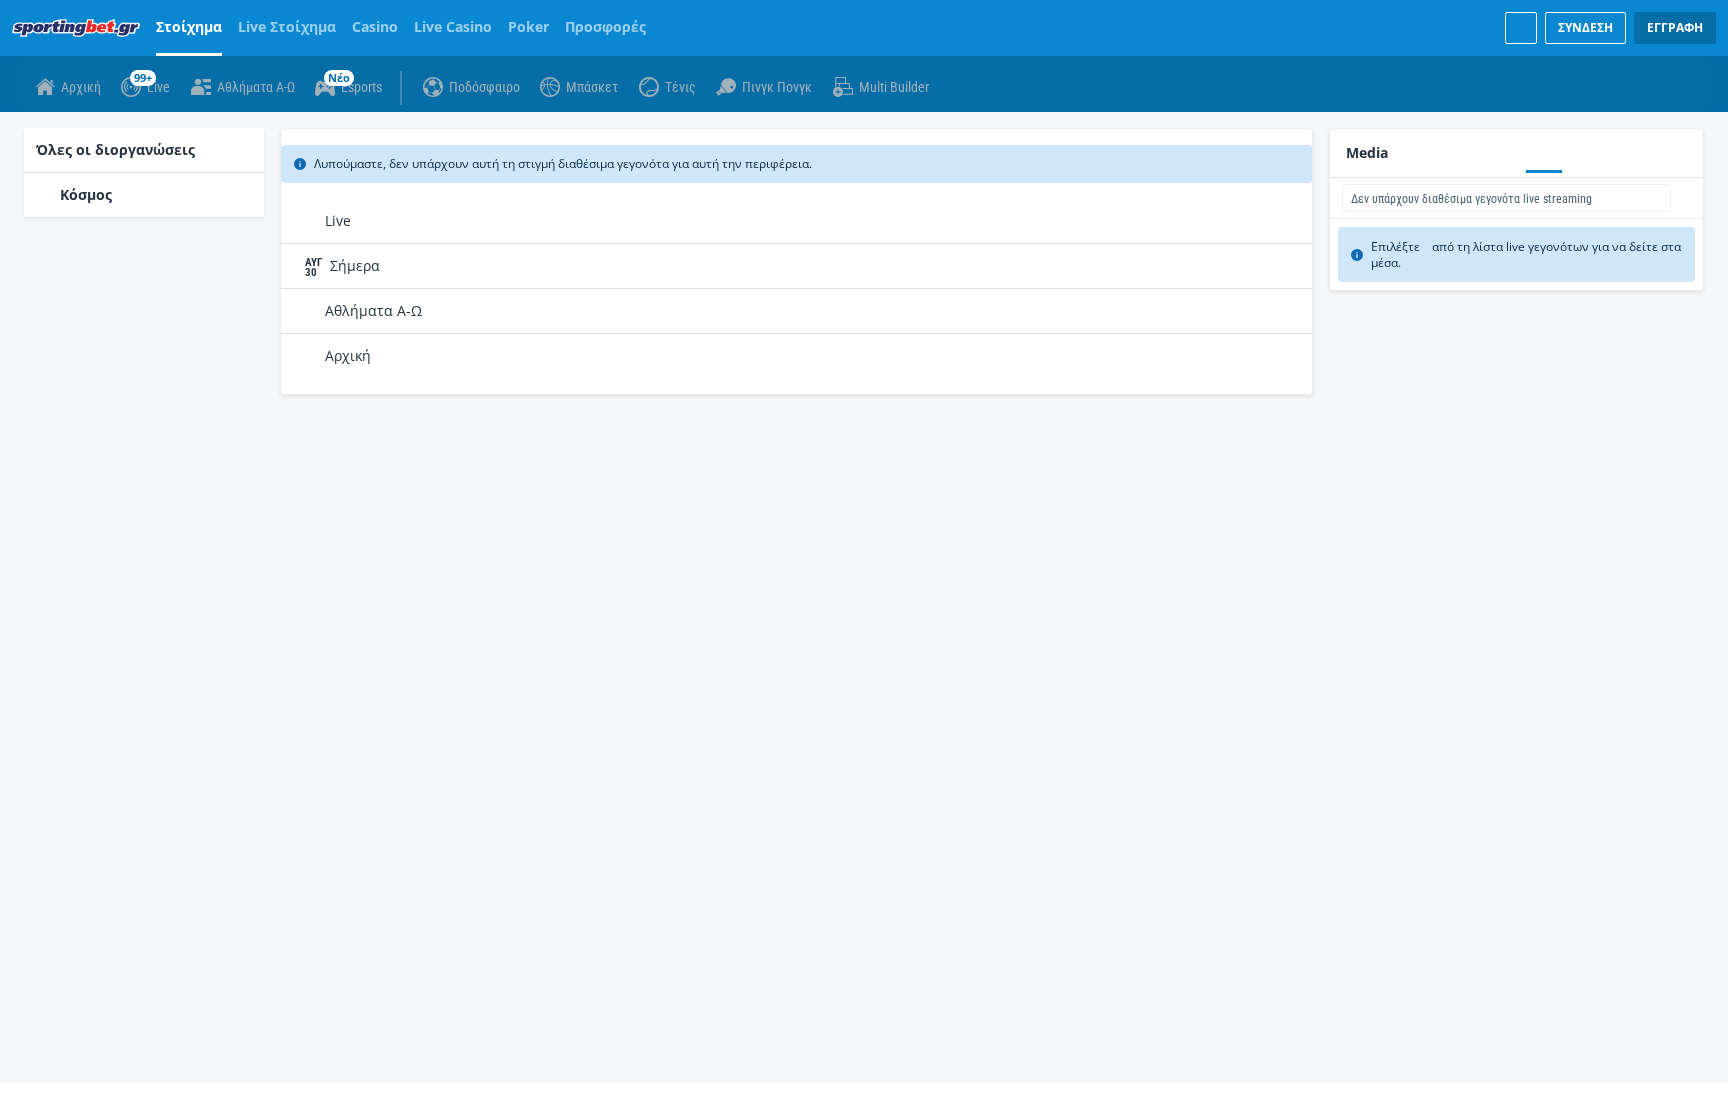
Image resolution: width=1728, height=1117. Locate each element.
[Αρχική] (80, 28)
